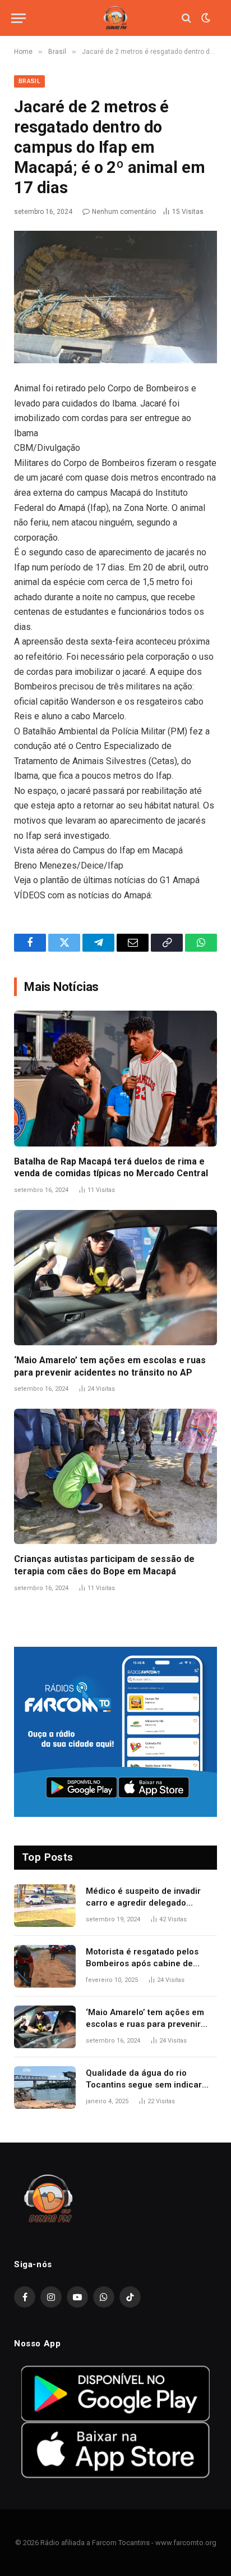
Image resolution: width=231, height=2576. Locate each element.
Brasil (29, 81)
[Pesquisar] (186, 18)
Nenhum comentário (124, 212)
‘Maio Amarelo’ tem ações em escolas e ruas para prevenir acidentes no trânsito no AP (145, 2024)
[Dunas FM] (115, 18)
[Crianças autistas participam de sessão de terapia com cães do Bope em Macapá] (115, 1476)
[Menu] (19, 18)
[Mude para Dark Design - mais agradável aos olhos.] (205, 18)
